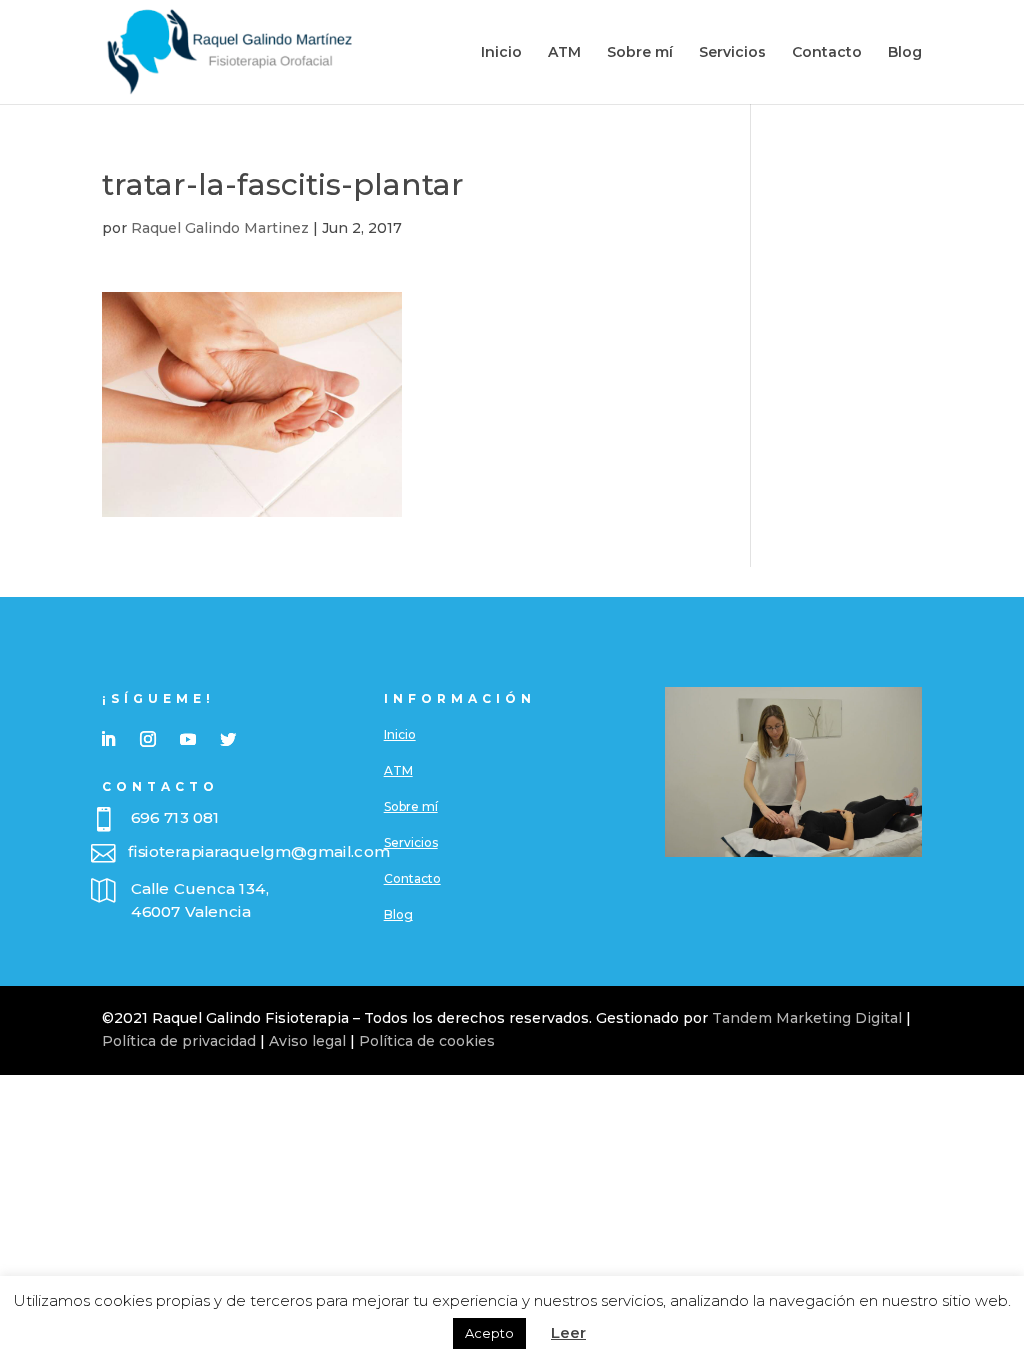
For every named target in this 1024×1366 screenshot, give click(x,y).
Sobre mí (640, 53)
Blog (905, 53)
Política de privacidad (179, 1041)
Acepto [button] (489, 1333)
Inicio (501, 53)
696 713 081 (175, 818)
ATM (564, 53)
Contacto (827, 53)
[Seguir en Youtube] (188, 739)
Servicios (732, 53)
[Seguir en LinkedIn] (108, 739)
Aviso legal (307, 1041)
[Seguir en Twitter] (228, 739)
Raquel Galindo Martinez (220, 228)
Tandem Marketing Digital (807, 1018)
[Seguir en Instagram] (148, 739)
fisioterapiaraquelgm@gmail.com (259, 852)
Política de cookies (427, 1041)
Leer (568, 1332)
